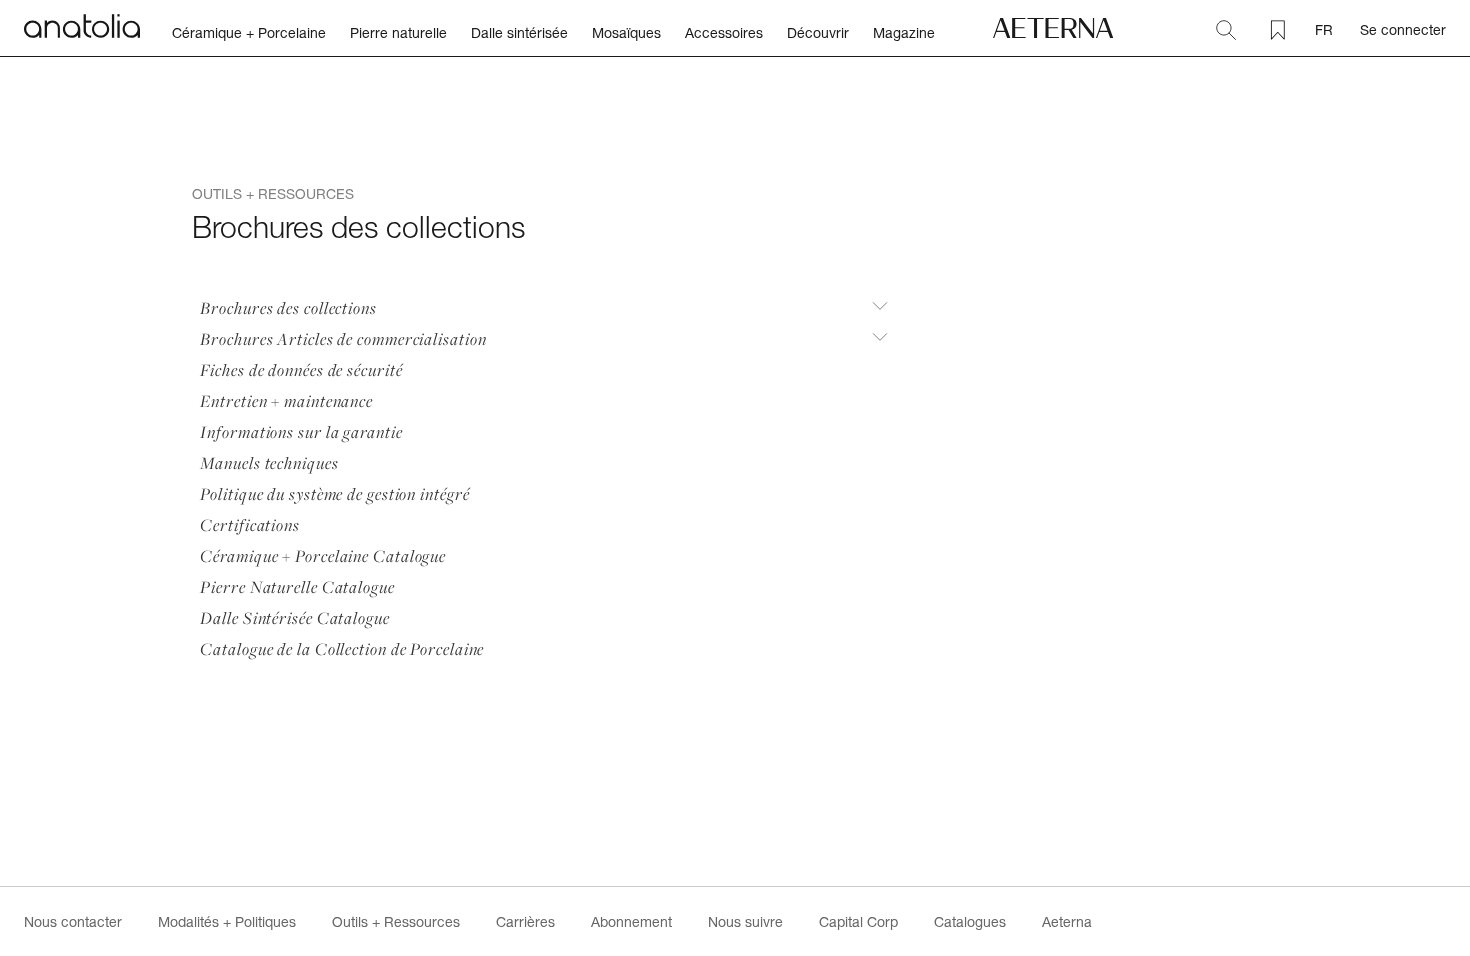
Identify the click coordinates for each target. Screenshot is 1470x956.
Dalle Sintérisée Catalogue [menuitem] (294, 617)
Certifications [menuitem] (250, 524)
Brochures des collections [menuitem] (288, 307)
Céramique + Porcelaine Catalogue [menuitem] (323, 555)
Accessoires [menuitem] (724, 33)
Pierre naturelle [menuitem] (398, 33)
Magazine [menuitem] (904, 33)
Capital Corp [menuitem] (858, 921)
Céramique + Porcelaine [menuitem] (249, 33)
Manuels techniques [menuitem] (269, 462)
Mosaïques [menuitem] (626, 33)
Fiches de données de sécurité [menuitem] (301, 369)
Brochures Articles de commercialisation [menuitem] (343, 338)
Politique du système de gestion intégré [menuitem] (334, 493)
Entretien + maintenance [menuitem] (286, 400)
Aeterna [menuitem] (1067, 921)
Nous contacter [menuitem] (73, 921)
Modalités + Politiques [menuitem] (227, 921)
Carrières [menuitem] (525, 921)
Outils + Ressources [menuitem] (396, 921)
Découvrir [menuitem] (818, 33)
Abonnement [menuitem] (631, 921)
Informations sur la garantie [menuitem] (301, 431)
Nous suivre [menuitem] (745, 921)
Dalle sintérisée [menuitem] (519, 33)
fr (1324, 29)
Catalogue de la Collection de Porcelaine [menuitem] (342, 648)
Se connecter (1403, 29)
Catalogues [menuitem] (970, 921)
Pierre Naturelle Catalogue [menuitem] (297, 586)
